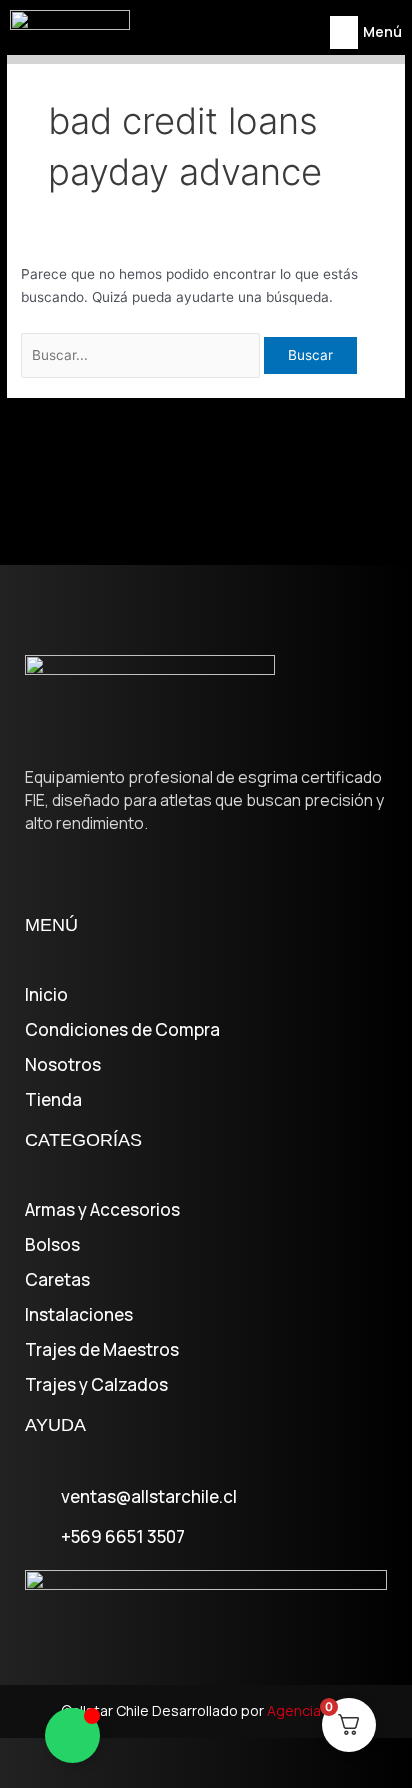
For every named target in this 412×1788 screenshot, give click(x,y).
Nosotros (63, 1065)
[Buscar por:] (142, 355)
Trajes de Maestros (102, 1350)
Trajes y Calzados (96, 1385)
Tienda (53, 1100)
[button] (344, 32)
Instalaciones (79, 1315)
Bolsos (52, 1245)
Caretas (57, 1280)
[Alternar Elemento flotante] (72, 1735)
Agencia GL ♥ (309, 1710)
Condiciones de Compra (122, 1030)
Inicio (46, 995)
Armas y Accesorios (102, 1210)
